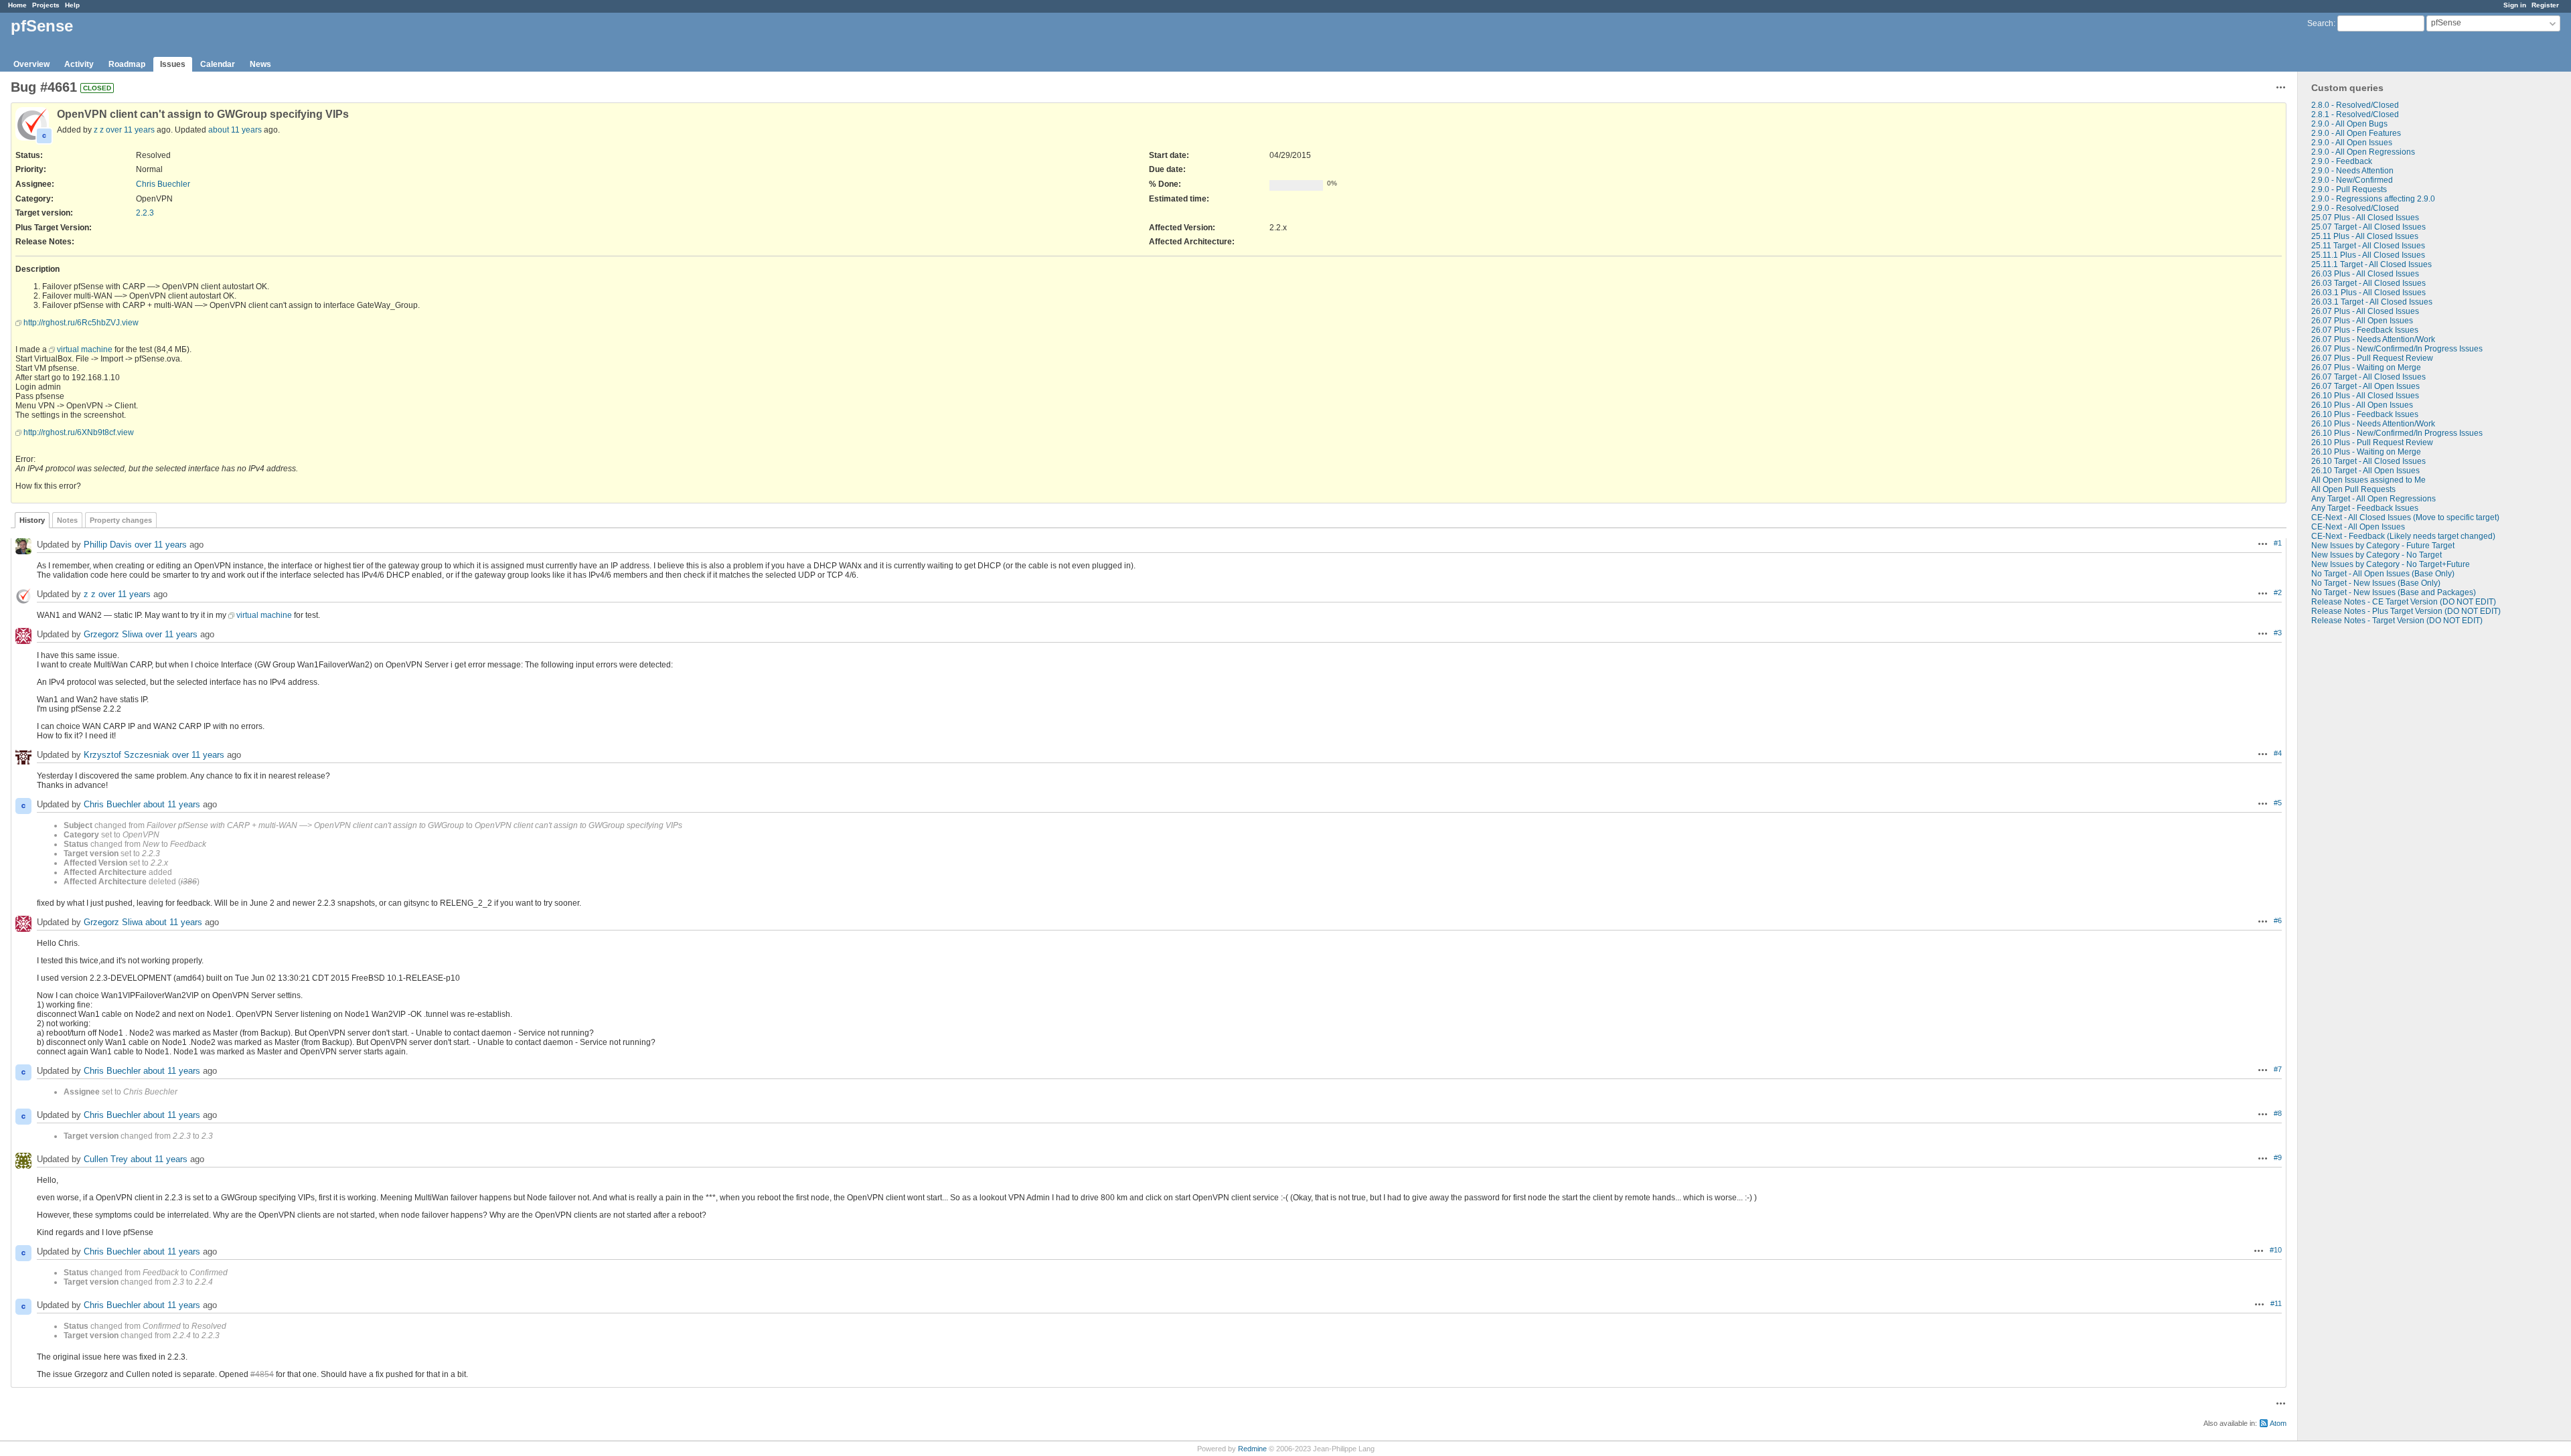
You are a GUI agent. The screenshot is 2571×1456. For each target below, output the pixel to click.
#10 (2276, 1250)
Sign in (2515, 5)
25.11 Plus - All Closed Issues (2365, 236)
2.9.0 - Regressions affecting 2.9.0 (2373, 199)
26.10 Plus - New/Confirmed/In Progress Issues (2397, 433)
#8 (2278, 1113)
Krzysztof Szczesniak (127, 755)
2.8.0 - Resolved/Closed (2355, 105)
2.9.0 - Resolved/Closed (2355, 208)
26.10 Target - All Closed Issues (2368, 461)
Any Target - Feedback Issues (2365, 508)
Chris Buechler (163, 184)
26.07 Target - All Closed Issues (2368, 377)
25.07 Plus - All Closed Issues (2365, 218)
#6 (2278, 920)
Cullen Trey (106, 1159)
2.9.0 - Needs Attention (2352, 171)
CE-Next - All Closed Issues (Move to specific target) (2405, 517)
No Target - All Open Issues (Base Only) (2383, 574)
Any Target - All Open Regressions (2373, 499)
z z (99, 130)
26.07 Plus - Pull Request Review (2372, 358)
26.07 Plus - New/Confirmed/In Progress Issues (2397, 349)
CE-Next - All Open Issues (2358, 527)
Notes (67, 520)
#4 (2278, 753)
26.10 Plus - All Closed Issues (2365, 396)
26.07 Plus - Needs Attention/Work (2373, 339)
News (260, 64)
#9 (2278, 1157)
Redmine (1252, 1449)
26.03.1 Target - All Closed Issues (2372, 302)
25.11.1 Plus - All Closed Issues (2368, 255)
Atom (2278, 1423)
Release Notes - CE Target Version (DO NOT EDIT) (2404, 602)
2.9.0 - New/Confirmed (2352, 180)
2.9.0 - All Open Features (2356, 133)
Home (17, 5)
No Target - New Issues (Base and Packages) (2394, 592)
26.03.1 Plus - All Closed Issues (2368, 293)
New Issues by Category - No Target (2377, 555)
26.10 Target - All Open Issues (2365, 471)
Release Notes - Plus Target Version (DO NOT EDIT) (2406, 611)
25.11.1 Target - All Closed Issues (2371, 264)
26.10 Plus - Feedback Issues (2365, 414)
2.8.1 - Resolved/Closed (2355, 114)
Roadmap (127, 64)
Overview (31, 64)
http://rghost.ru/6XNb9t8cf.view (79, 432)
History (32, 520)
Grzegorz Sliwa (113, 634)
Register (2545, 5)
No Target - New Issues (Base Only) (2376, 583)
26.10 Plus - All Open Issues (2362, 405)
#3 (2278, 633)
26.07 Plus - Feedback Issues (2365, 330)
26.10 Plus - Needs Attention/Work (2373, 424)
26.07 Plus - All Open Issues (2362, 321)
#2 (2278, 592)
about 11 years (235, 130)
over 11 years (130, 130)
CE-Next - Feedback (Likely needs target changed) (2403, 536)
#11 (2276, 1303)
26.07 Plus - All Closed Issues (2365, 311)
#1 (2278, 543)
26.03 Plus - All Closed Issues (2365, 274)
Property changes (121, 520)
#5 (2278, 803)
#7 (2278, 1069)
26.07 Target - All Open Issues (2365, 386)
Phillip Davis (108, 545)
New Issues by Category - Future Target (2383, 546)
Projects (46, 5)
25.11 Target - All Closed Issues (2368, 246)
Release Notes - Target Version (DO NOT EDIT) (2397, 621)
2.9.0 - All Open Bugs (2349, 124)
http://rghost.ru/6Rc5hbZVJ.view (81, 323)
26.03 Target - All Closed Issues (2368, 283)
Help (72, 5)
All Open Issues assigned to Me (2368, 480)
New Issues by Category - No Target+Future (2391, 564)
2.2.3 (145, 213)
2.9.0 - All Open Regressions (2363, 152)
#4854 (262, 1374)
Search (2320, 23)
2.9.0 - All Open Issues (2352, 143)
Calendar (218, 64)
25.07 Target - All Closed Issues (2368, 227)
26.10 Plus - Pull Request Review (2372, 442)
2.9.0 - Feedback (2342, 161)
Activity (79, 64)
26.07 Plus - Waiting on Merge (2366, 368)
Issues (173, 64)
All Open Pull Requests (2353, 489)
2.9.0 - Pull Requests (2349, 189)
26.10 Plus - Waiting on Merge (2366, 452)
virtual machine (85, 349)
